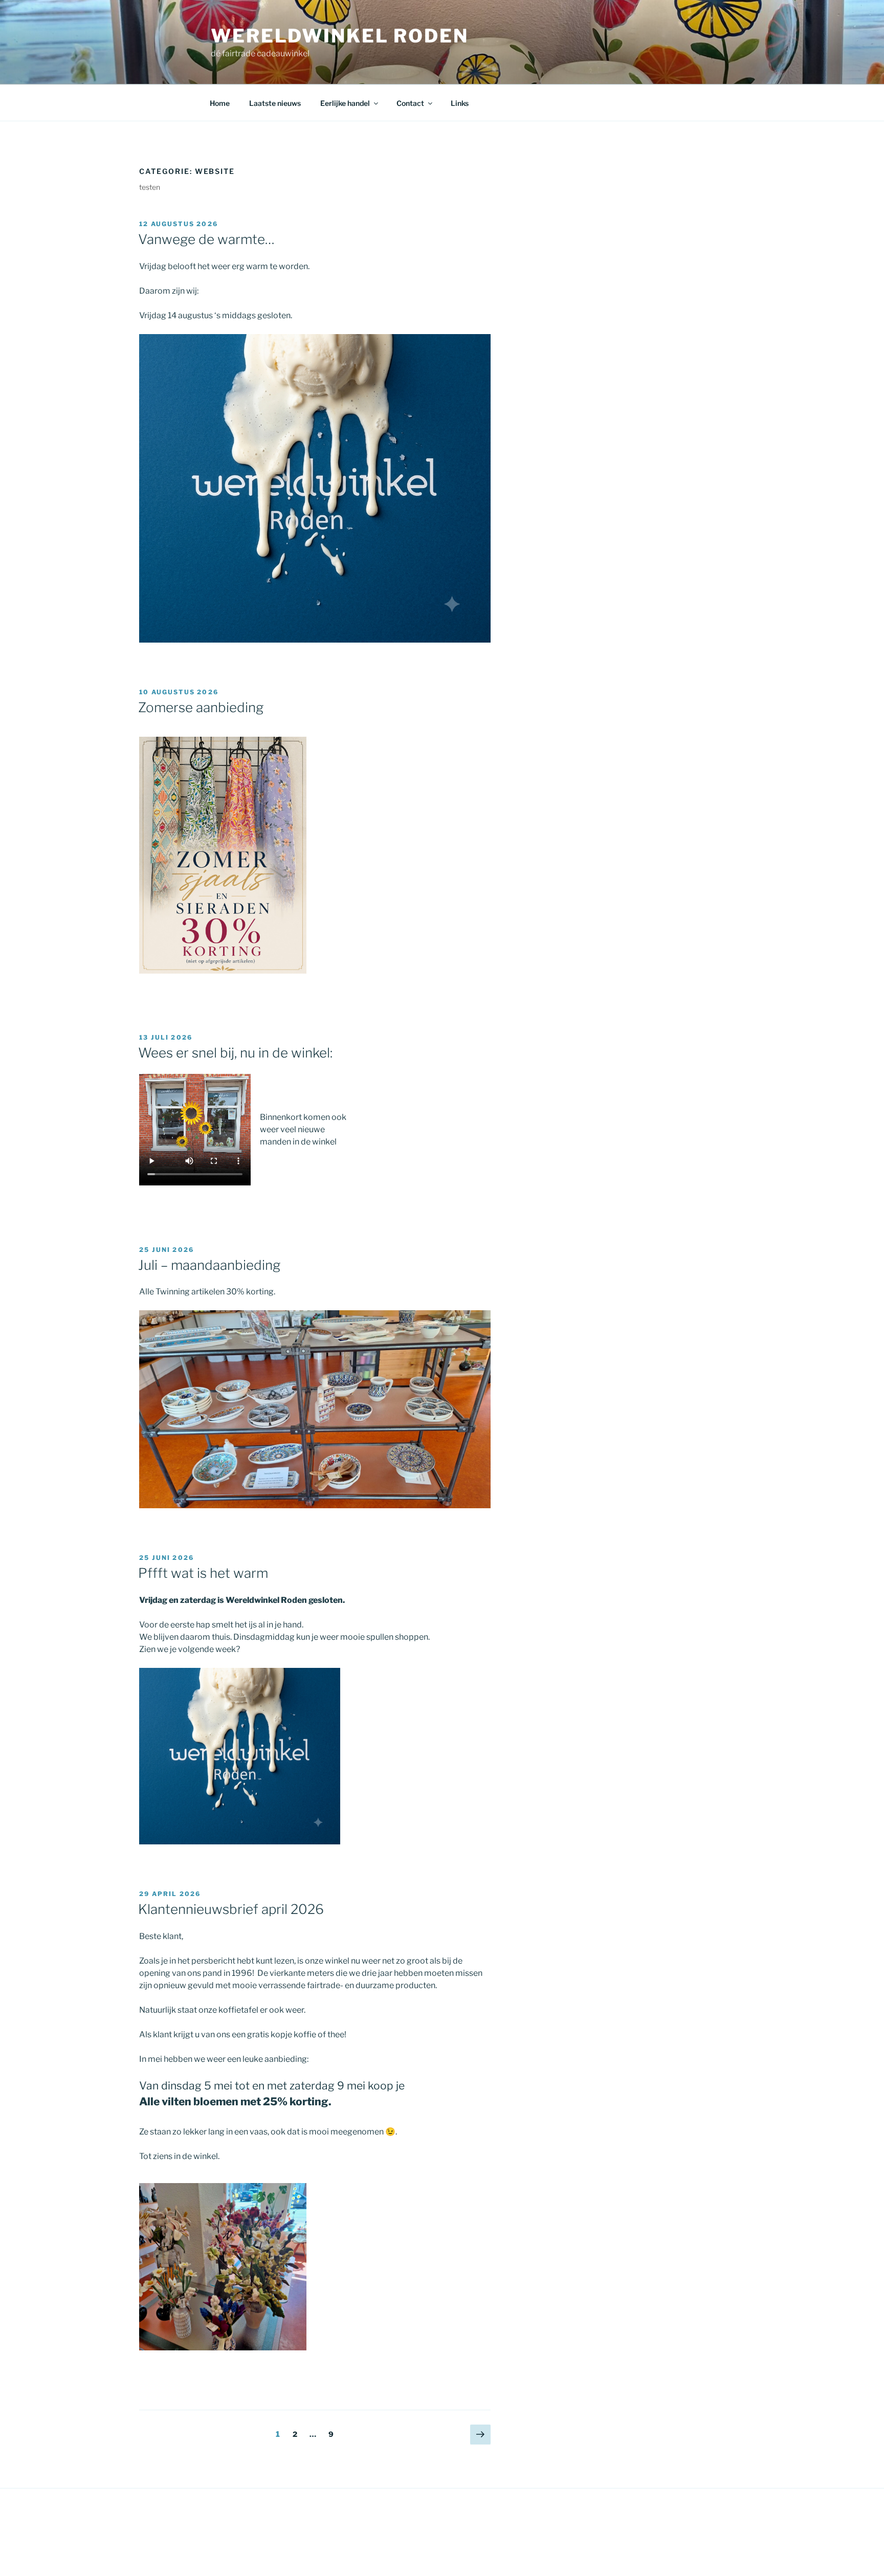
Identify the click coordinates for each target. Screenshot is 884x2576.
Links (460, 103)
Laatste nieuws (275, 103)
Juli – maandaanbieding (209, 1265)
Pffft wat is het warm (203, 1573)
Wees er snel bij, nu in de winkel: (235, 1053)
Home (220, 103)
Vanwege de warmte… (206, 239)
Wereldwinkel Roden (340, 36)
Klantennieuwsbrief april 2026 (231, 1909)
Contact (410, 103)
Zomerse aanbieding (201, 707)
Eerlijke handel (345, 103)
